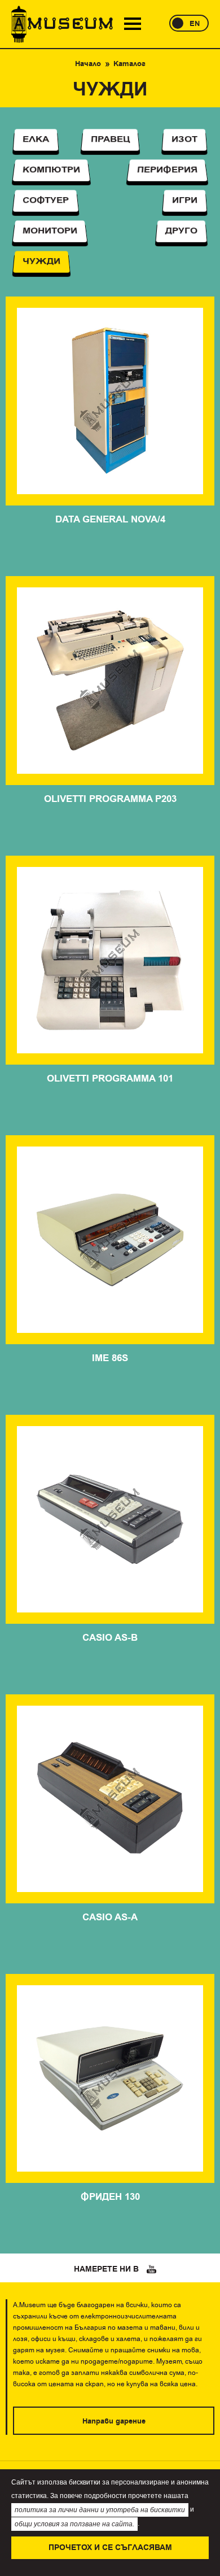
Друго (181, 231)
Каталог (129, 64)
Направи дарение (114, 2421)
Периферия (167, 170)
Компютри (51, 170)
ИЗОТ (185, 140)
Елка (36, 140)
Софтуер (46, 201)
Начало (88, 64)
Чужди (41, 262)
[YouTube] (152, 2269)
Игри (185, 201)
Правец (110, 140)
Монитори (50, 231)
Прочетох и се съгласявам (110, 2548)
